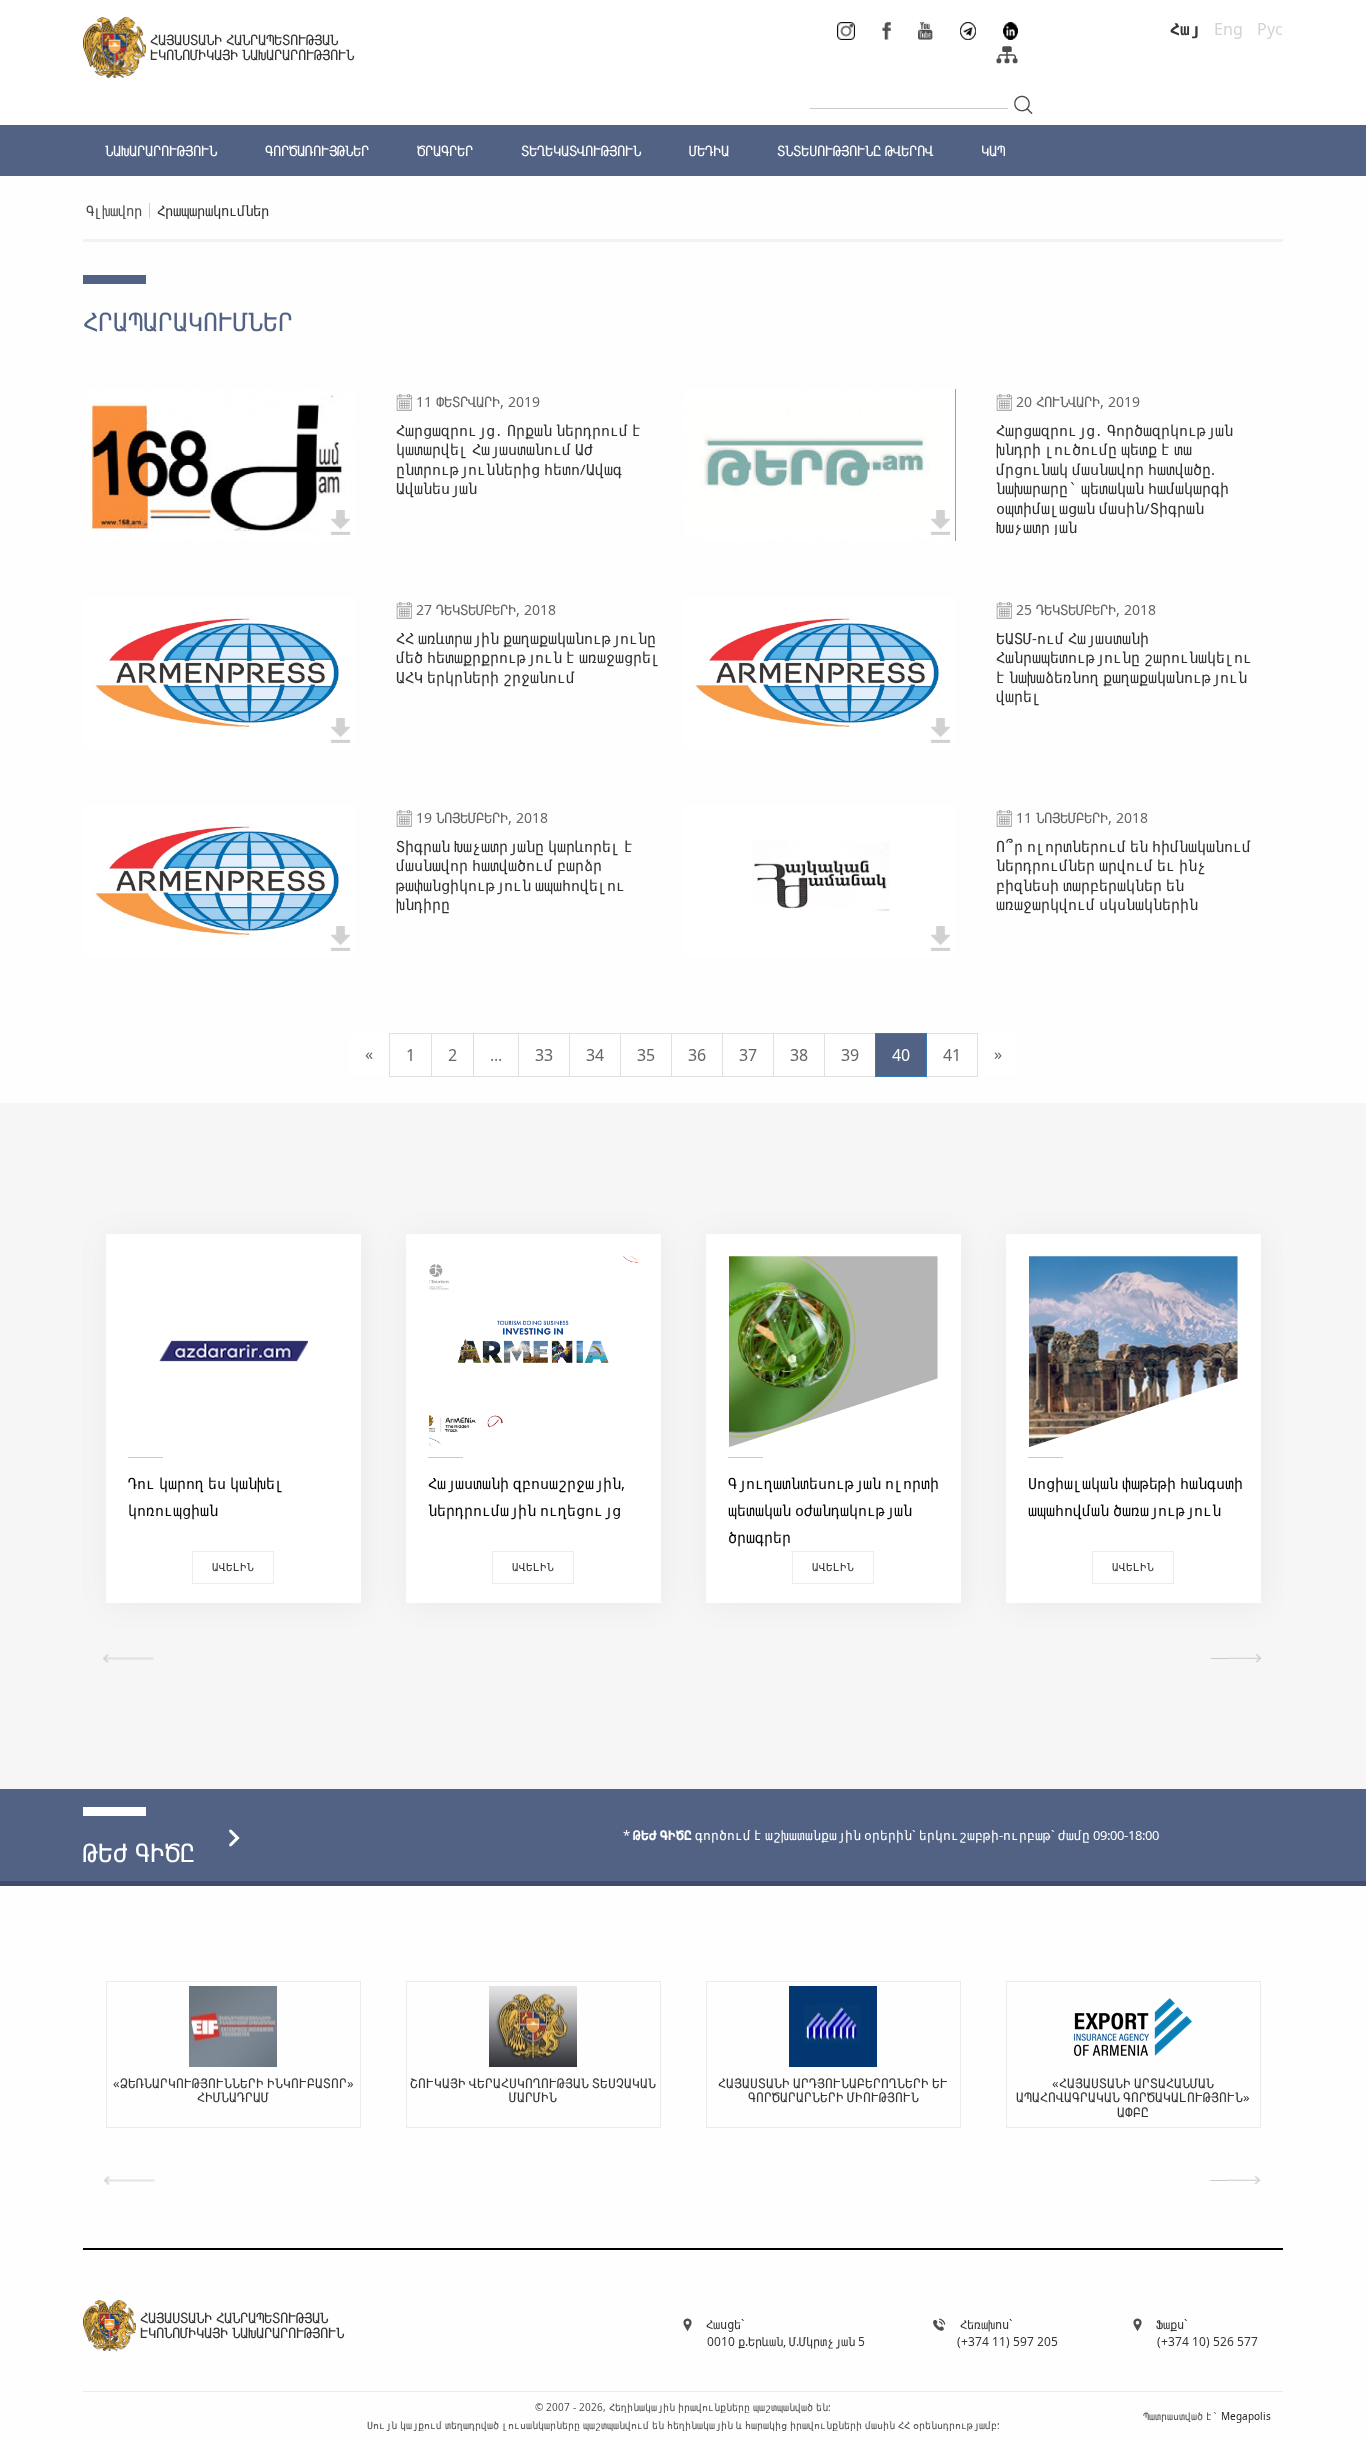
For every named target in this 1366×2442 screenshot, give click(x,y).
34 (595, 1055)
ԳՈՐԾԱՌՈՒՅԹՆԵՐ (317, 150)
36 (697, 1055)
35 (646, 1055)
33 (544, 1055)
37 (748, 1055)
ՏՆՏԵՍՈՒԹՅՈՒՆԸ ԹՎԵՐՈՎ (855, 150)
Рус (1270, 29)
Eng (1228, 29)
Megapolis (1246, 2416)
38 (799, 1055)
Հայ (1185, 29)
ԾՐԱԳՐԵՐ (445, 150)
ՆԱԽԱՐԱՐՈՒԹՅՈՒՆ (161, 150)
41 (952, 1055)
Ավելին (233, 1566)
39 (850, 1055)
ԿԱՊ (993, 150)
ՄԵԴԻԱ (709, 150)
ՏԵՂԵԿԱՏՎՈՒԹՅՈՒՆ (581, 150)
